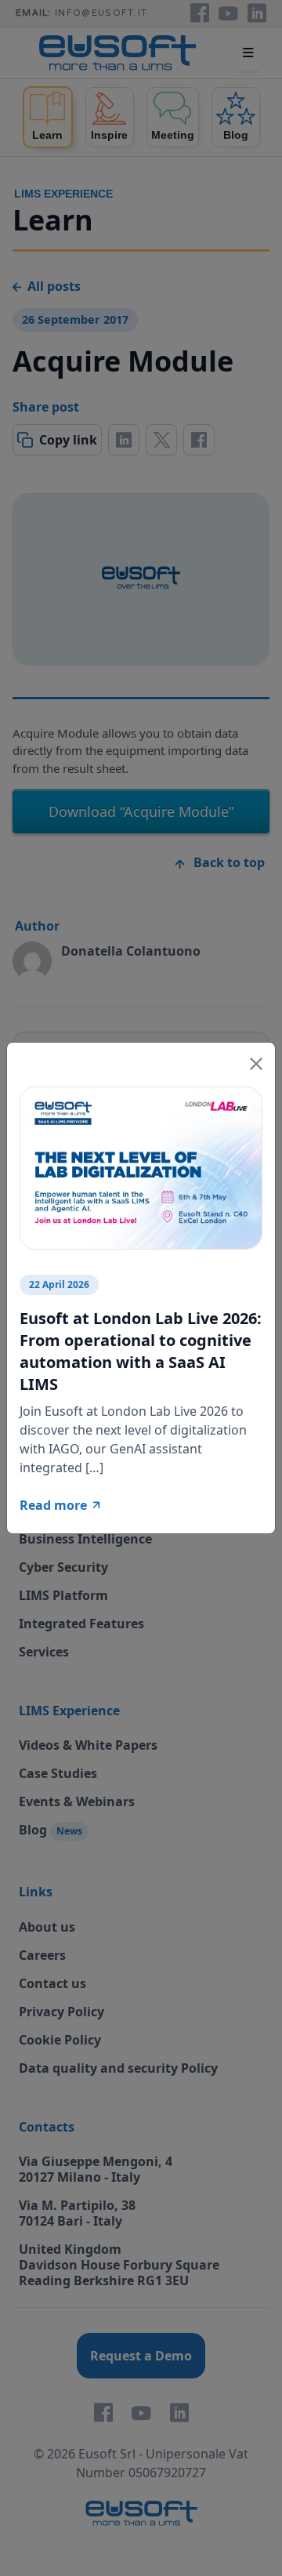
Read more (53, 1505)
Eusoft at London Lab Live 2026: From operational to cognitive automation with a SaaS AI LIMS (141, 1351)
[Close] (256, 1061)
